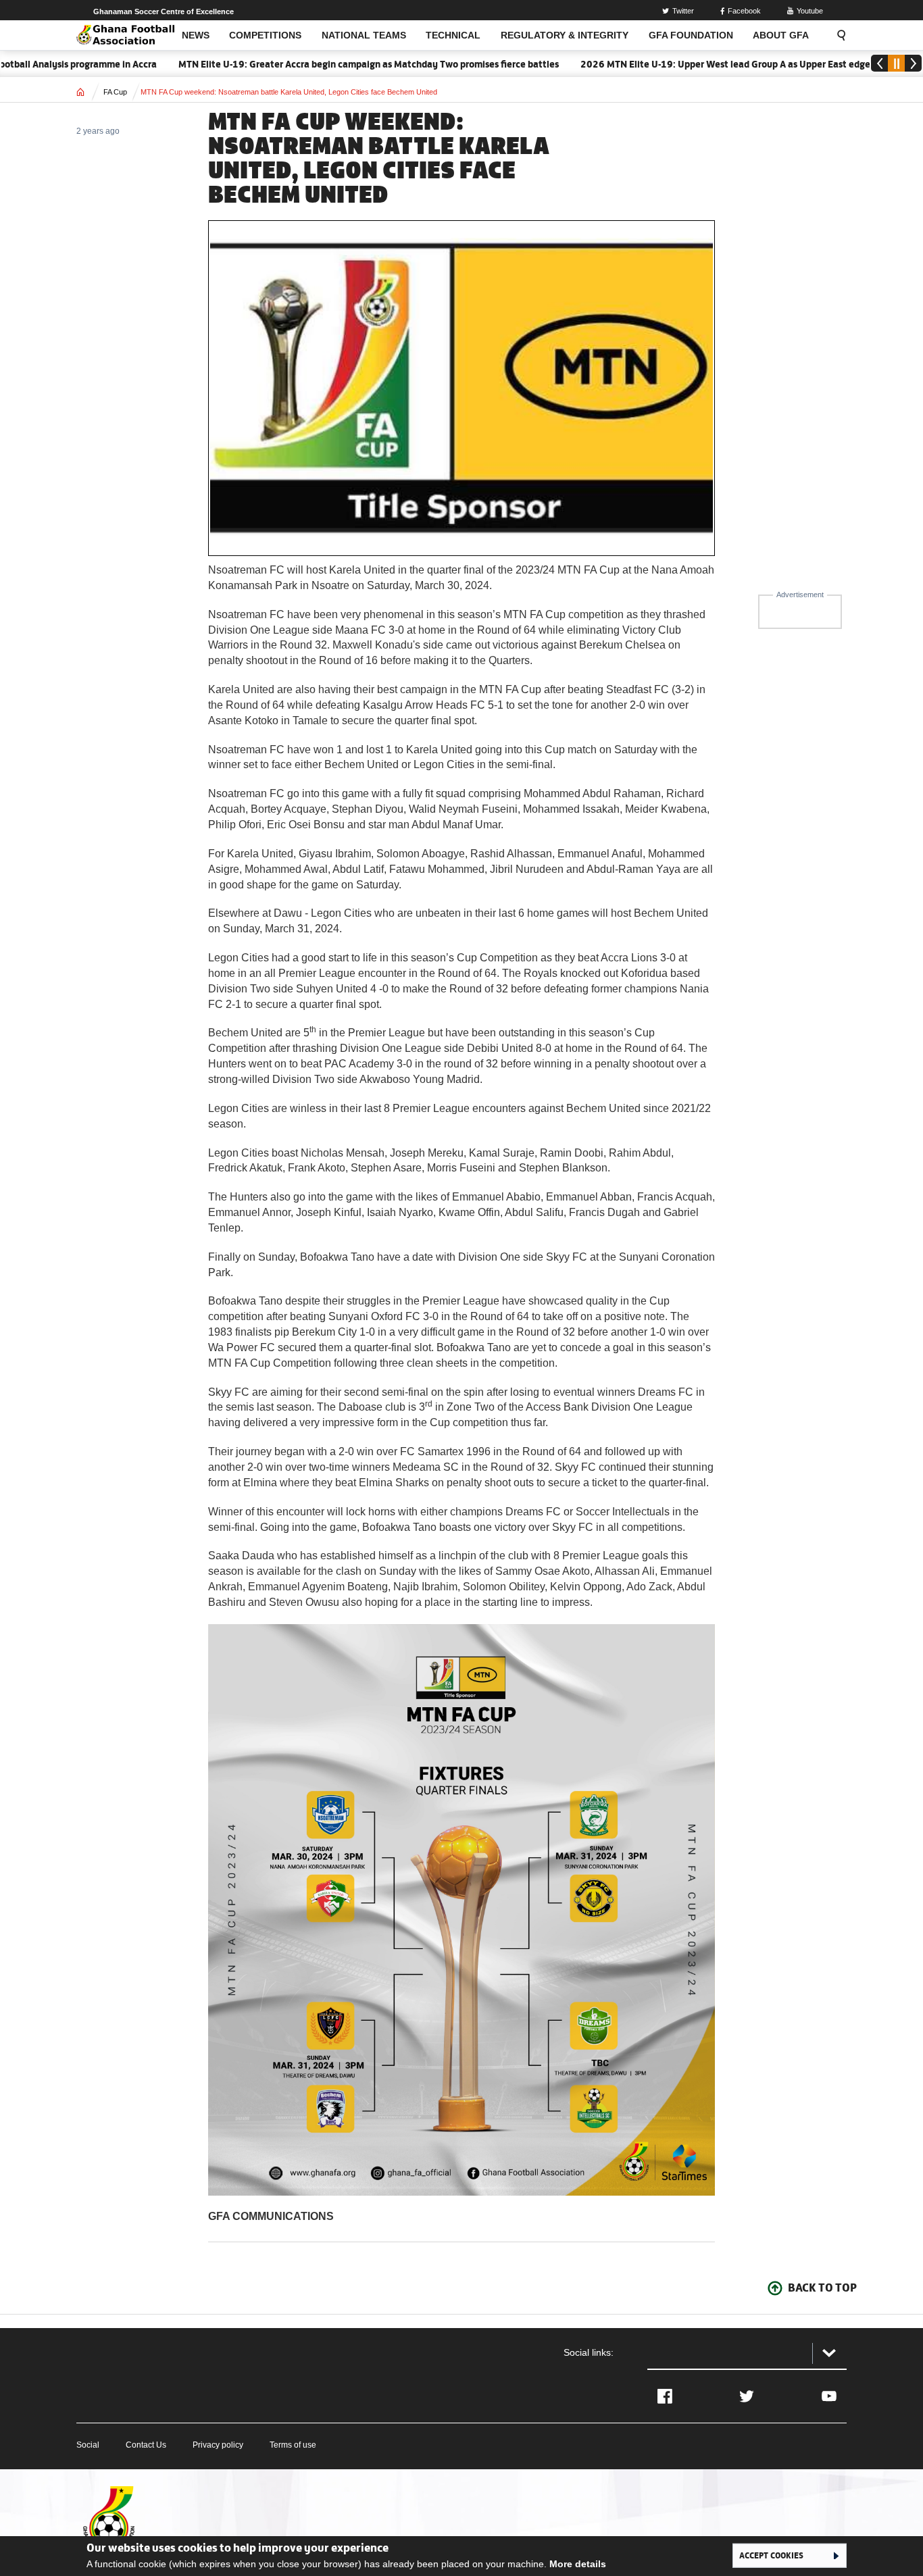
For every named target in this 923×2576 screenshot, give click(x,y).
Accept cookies (771, 2555)
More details (578, 2564)
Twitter (683, 11)
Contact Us (146, 2445)
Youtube (810, 11)
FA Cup (115, 92)
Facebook (744, 11)
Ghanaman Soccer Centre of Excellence (164, 11)
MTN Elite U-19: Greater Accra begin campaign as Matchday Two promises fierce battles (323, 64)
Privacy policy (218, 2445)
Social (88, 2445)
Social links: (589, 2352)
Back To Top (822, 2288)
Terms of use (293, 2445)
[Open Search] (837, 35)
